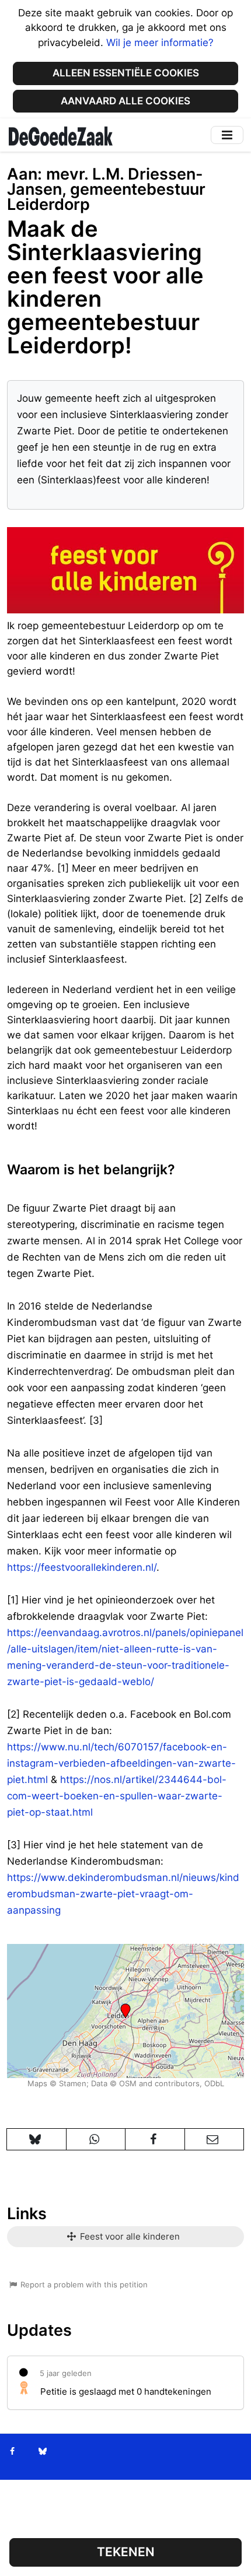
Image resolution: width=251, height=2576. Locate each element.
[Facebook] (13, 2451)
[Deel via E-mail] (215, 2139)
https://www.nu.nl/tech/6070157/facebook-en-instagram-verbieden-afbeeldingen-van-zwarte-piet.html (121, 1763)
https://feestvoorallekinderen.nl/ (82, 1567)
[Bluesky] (42, 2451)
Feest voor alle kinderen (129, 2236)
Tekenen (126, 2552)
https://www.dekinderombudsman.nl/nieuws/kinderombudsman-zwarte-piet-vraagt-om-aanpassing (123, 1894)
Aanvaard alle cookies (125, 101)
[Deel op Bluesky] (36, 2139)
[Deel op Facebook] (155, 2139)
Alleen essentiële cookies (126, 73)
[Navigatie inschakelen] (227, 135)
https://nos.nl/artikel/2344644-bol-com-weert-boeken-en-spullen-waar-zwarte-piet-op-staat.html (117, 1796)
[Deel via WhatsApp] (96, 2139)
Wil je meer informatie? (160, 43)
